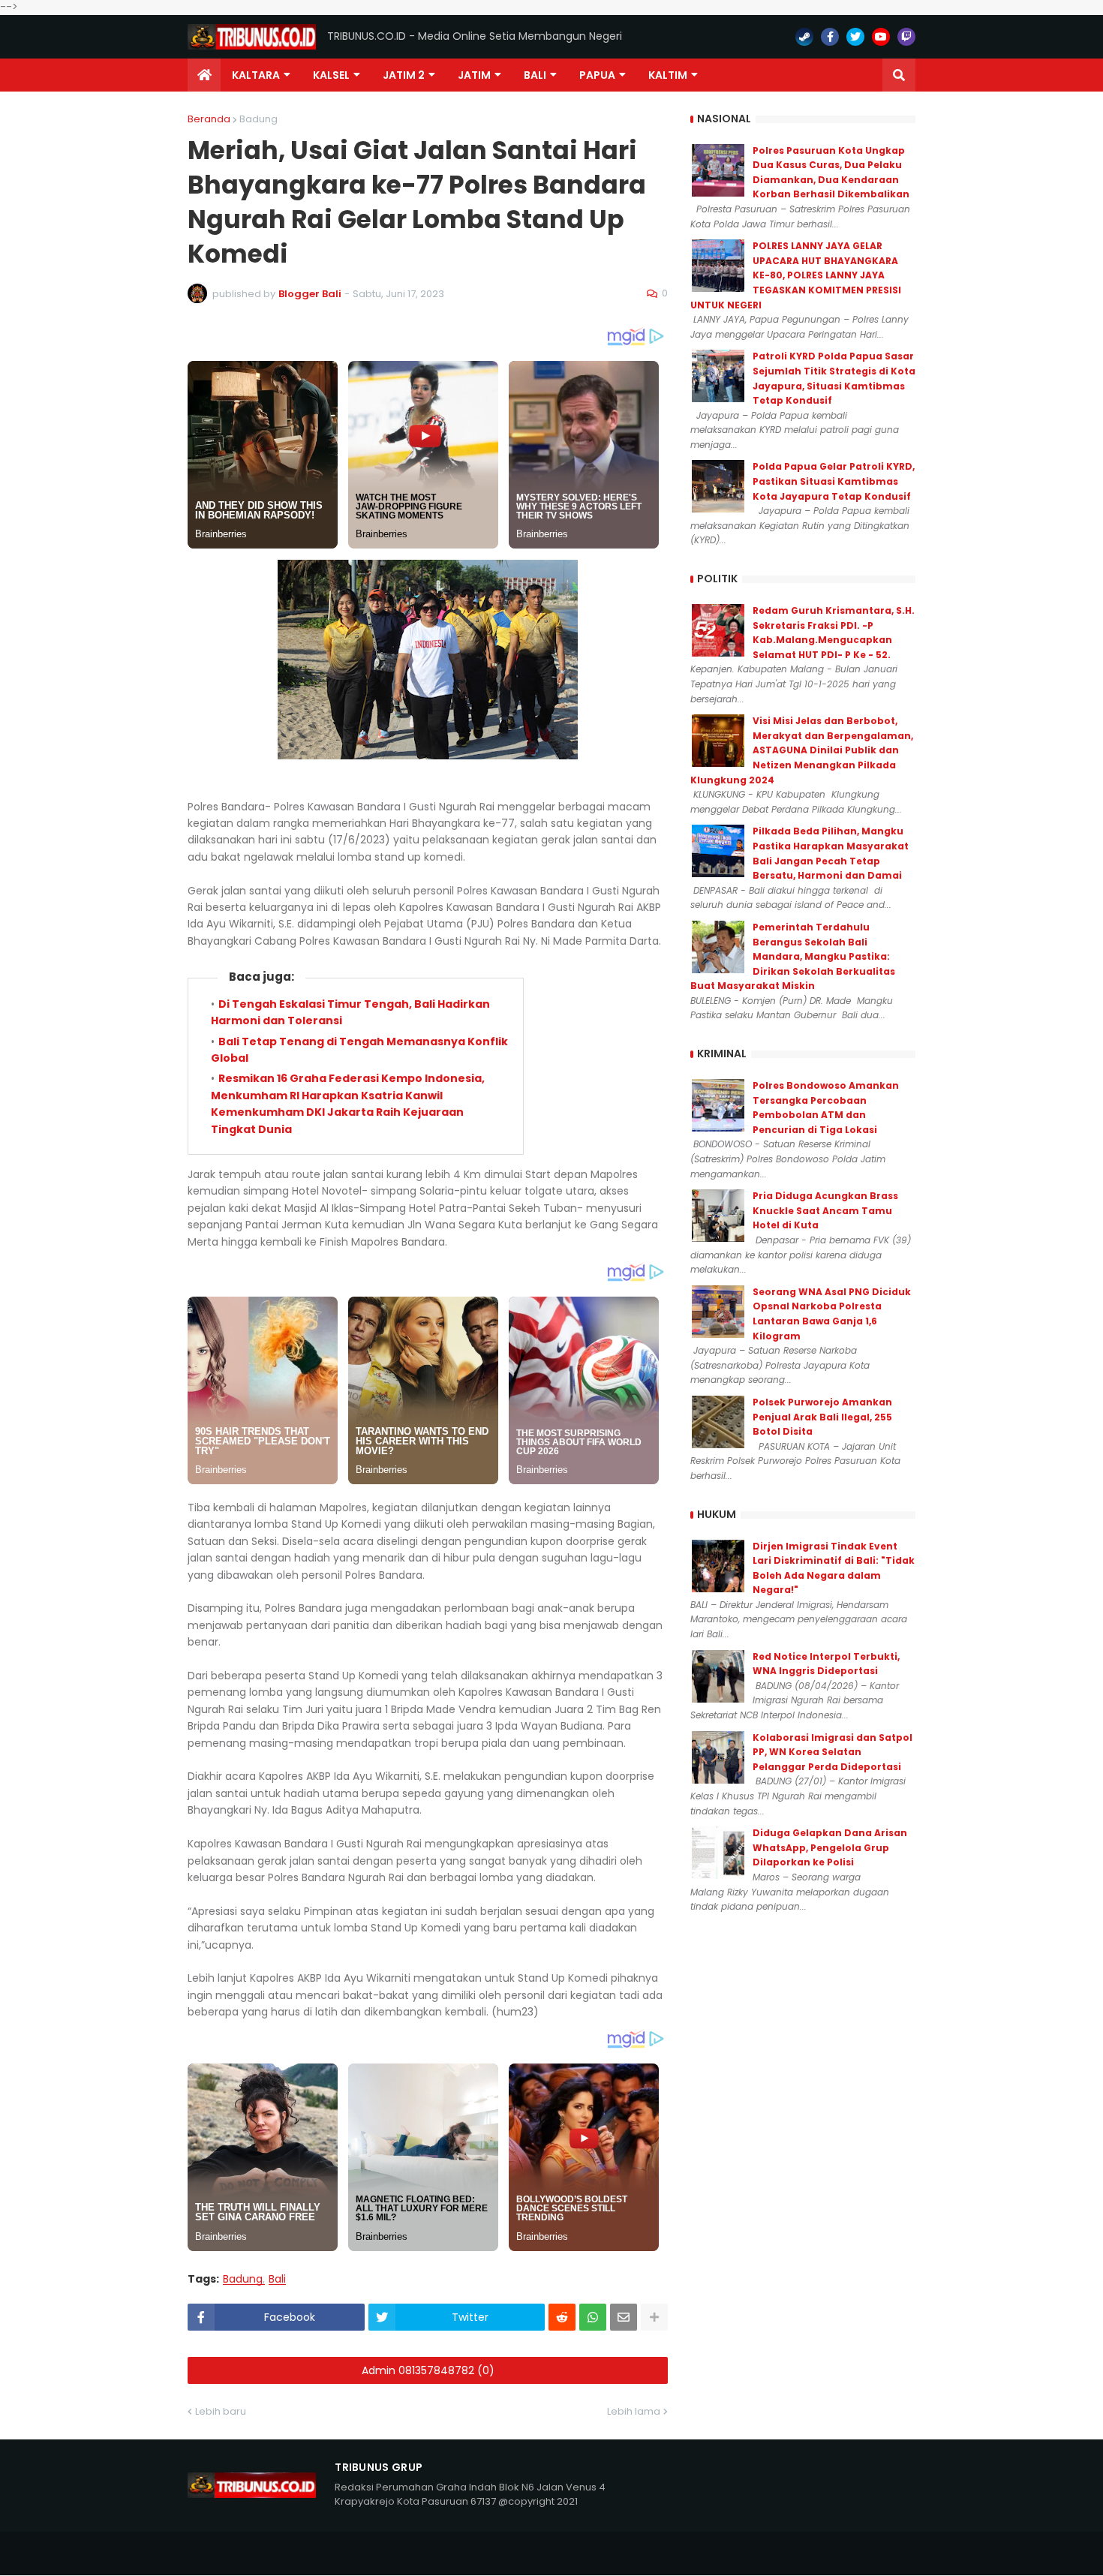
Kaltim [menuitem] (668, 75)
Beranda (209, 119)
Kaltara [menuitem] (256, 75)
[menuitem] (204, 75)
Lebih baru (221, 2411)
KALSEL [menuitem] (331, 75)
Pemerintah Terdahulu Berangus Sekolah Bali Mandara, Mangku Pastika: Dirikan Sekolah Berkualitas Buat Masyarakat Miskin (793, 956)
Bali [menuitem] (535, 75)
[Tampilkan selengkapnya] (654, 2317)
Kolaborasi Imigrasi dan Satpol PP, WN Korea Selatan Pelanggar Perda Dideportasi (833, 1752)
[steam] (804, 37)
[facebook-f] (830, 37)
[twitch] (906, 37)
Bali (277, 2279)
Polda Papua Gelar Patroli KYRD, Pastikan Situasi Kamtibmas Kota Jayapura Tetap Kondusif (834, 481)
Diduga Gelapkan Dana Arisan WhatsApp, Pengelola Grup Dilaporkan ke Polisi (830, 1847)
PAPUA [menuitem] (597, 75)
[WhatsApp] (593, 2317)
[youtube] (881, 37)
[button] (899, 75)
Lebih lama (634, 2411)
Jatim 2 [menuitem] (404, 75)
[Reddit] (562, 2317)
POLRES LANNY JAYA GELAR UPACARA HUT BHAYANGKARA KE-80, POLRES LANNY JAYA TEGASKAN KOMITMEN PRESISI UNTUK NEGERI (796, 275)
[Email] (624, 2317)
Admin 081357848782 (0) (428, 2370)
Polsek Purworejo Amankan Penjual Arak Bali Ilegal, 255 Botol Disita (822, 1417)
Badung (258, 119)
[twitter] (855, 37)
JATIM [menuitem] (474, 75)
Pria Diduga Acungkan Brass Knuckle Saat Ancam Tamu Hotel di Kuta (825, 1210)
